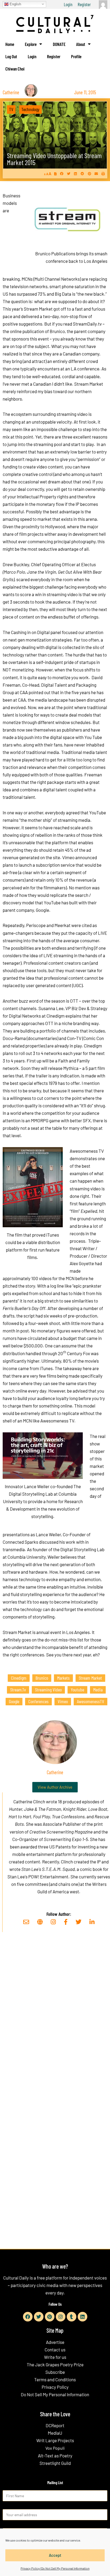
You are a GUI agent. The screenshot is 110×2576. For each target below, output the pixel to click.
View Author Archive (55, 1787)
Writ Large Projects (55, 2440)
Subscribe (55, 2372)
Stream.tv (18, 1690)
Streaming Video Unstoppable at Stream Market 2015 (54, 159)
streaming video (48, 1690)
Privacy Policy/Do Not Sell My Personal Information (55, 2568)
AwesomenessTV (91, 1701)
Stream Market (90, 1678)
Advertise (55, 2342)
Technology (30, 109)
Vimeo (63, 1701)
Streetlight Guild (55, 2463)
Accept (55, 2555)
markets (63, 1678)
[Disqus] (55, 2018)
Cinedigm (19, 1678)
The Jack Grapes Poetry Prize (55, 2364)
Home (10, 44)
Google (14, 1701)
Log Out (11, 56)
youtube (77, 1690)
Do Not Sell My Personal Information (55, 2394)
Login (68, 4)
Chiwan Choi (15, 69)
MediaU (55, 2433)
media (98, 1690)
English (15, 4)
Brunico (42, 1678)
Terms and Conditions (55, 2379)
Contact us (55, 2350)
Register (84, 4)
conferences (38, 1701)
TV (11, 109)
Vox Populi (55, 2448)
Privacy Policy (55, 2387)
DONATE (59, 44)
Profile (76, 56)
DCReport (55, 2425)
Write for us (55, 2357)
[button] (62, 174)
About (81, 44)
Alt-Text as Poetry (55, 2456)
